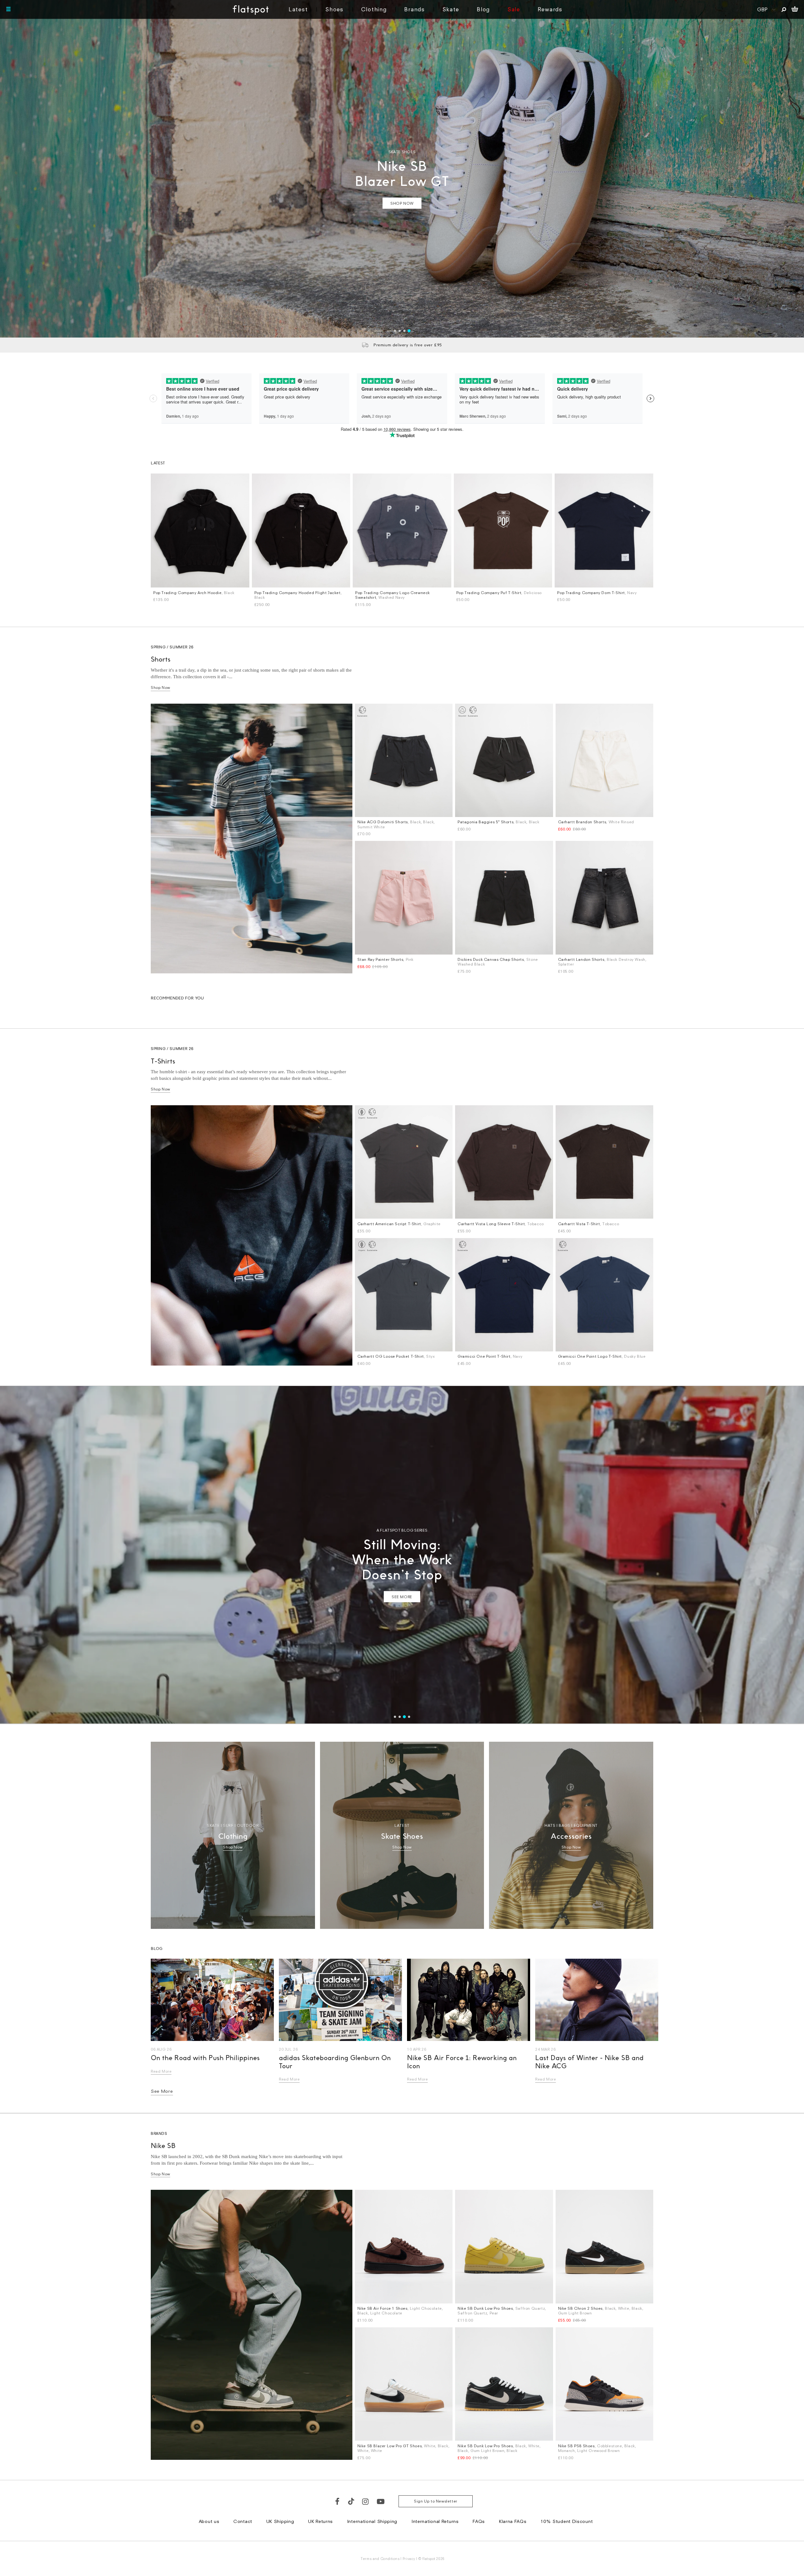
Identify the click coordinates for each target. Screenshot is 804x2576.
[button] (511, 1206)
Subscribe (385, 1321)
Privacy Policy (343, 1366)
